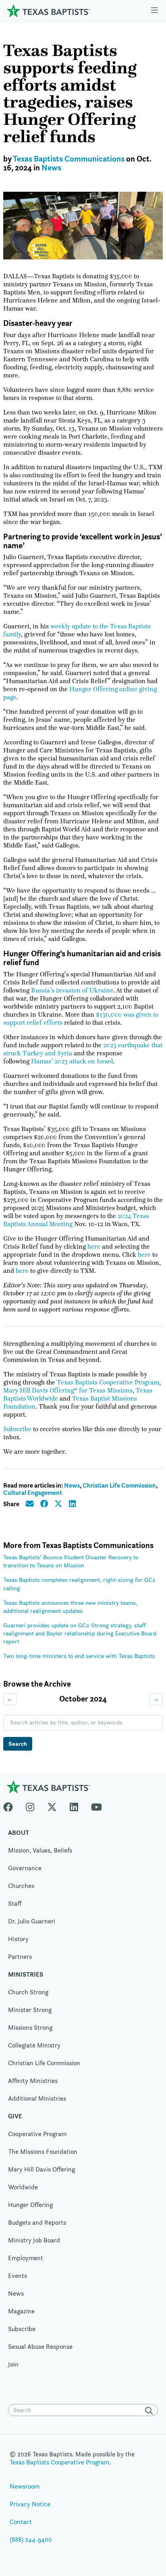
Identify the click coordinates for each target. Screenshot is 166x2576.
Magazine (21, 2311)
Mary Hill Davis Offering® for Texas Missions (68, 1391)
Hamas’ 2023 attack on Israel (72, 1061)
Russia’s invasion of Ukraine (72, 991)
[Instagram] (30, 1805)
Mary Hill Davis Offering (41, 2169)
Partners (20, 1957)
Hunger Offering (30, 2205)
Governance (25, 1868)
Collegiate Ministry (34, 2045)
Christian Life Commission (119, 1485)
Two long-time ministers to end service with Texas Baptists (79, 1656)
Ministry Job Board (34, 2240)
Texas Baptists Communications (69, 159)
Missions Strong (30, 2028)
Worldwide (23, 2187)
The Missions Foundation (43, 2152)
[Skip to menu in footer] (155, 11)
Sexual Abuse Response (40, 2347)
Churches (21, 1886)
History (18, 1939)
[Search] (151, 2411)
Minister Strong (30, 2010)
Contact (21, 2522)
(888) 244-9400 (31, 2540)
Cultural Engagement (33, 1493)
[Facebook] (11, 1805)
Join (13, 2364)
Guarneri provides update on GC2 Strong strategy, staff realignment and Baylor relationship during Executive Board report (80, 1633)
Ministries (26, 1974)
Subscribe (17, 1429)
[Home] (48, 11)
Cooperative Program (37, 2134)
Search (18, 1744)
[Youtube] (96, 1805)
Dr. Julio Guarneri (32, 1921)
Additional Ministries (37, 2098)
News (51, 168)
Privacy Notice (30, 2504)
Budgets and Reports (37, 2223)
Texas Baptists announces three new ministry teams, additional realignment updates (70, 1607)
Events (18, 2276)
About (19, 1833)
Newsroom (25, 2486)
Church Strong (28, 1992)
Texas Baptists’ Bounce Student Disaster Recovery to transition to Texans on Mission (71, 1561)
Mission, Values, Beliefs (40, 1850)
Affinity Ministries (33, 2081)
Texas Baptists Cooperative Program (108, 1382)
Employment (26, 2258)
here (94, 1247)
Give (15, 2116)
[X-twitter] (52, 1805)
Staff (15, 1904)
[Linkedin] (74, 1805)
